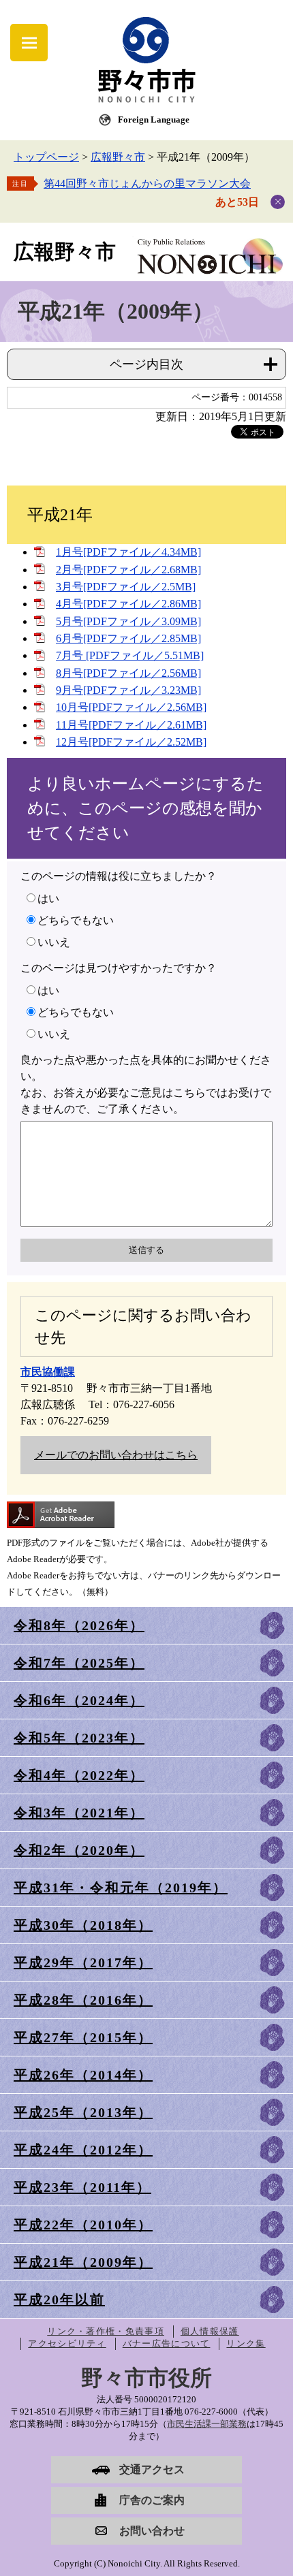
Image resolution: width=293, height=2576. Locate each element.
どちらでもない (76, 920)
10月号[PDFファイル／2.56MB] (131, 707)
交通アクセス (152, 2469)
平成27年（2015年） (83, 2037)
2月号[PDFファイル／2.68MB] (128, 570)
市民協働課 (48, 1372)
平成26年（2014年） (83, 2075)
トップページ (46, 157)
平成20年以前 (59, 2300)
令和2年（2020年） (79, 1850)
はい (48, 899)
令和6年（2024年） (79, 1700)
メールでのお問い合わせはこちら (116, 1455)
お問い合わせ (152, 2531)
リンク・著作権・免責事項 (106, 2331)
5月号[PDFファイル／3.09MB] (128, 621)
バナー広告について (167, 2343)
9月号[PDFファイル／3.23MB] (128, 690)
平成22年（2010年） (83, 2225)
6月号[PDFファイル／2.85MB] (128, 638)
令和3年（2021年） (79, 1813)
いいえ (54, 942)
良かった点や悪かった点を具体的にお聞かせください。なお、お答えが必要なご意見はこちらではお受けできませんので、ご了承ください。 (146, 1084)
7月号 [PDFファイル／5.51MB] (130, 655)
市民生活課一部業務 (207, 2424)
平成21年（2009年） (83, 2262)
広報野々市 (118, 157)
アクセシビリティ (67, 2343)
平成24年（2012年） (83, 2150)
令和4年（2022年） (79, 1775)
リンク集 (246, 2343)
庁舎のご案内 (152, 2500)
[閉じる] (278, 202)
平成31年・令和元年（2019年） (121, 1888)
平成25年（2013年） (83, 2112)
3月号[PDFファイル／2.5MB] (126, 587)
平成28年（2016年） (83, 2000)
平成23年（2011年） (82, 2187)
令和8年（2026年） (79, 1625)
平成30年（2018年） (83, 1925)
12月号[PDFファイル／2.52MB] (131, 742)
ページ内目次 (146, 364)
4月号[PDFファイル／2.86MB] (128, 604)
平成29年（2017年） (83, 1962)
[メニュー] (29, 43)
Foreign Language (154, 120)
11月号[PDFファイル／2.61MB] (131, 725)
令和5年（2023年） (79, 1738)
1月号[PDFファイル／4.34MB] (128, 552)
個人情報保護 (210, 2331)
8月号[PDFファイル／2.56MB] (128, 673)
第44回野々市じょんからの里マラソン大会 (147, 184)
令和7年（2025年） (79, 1663)
